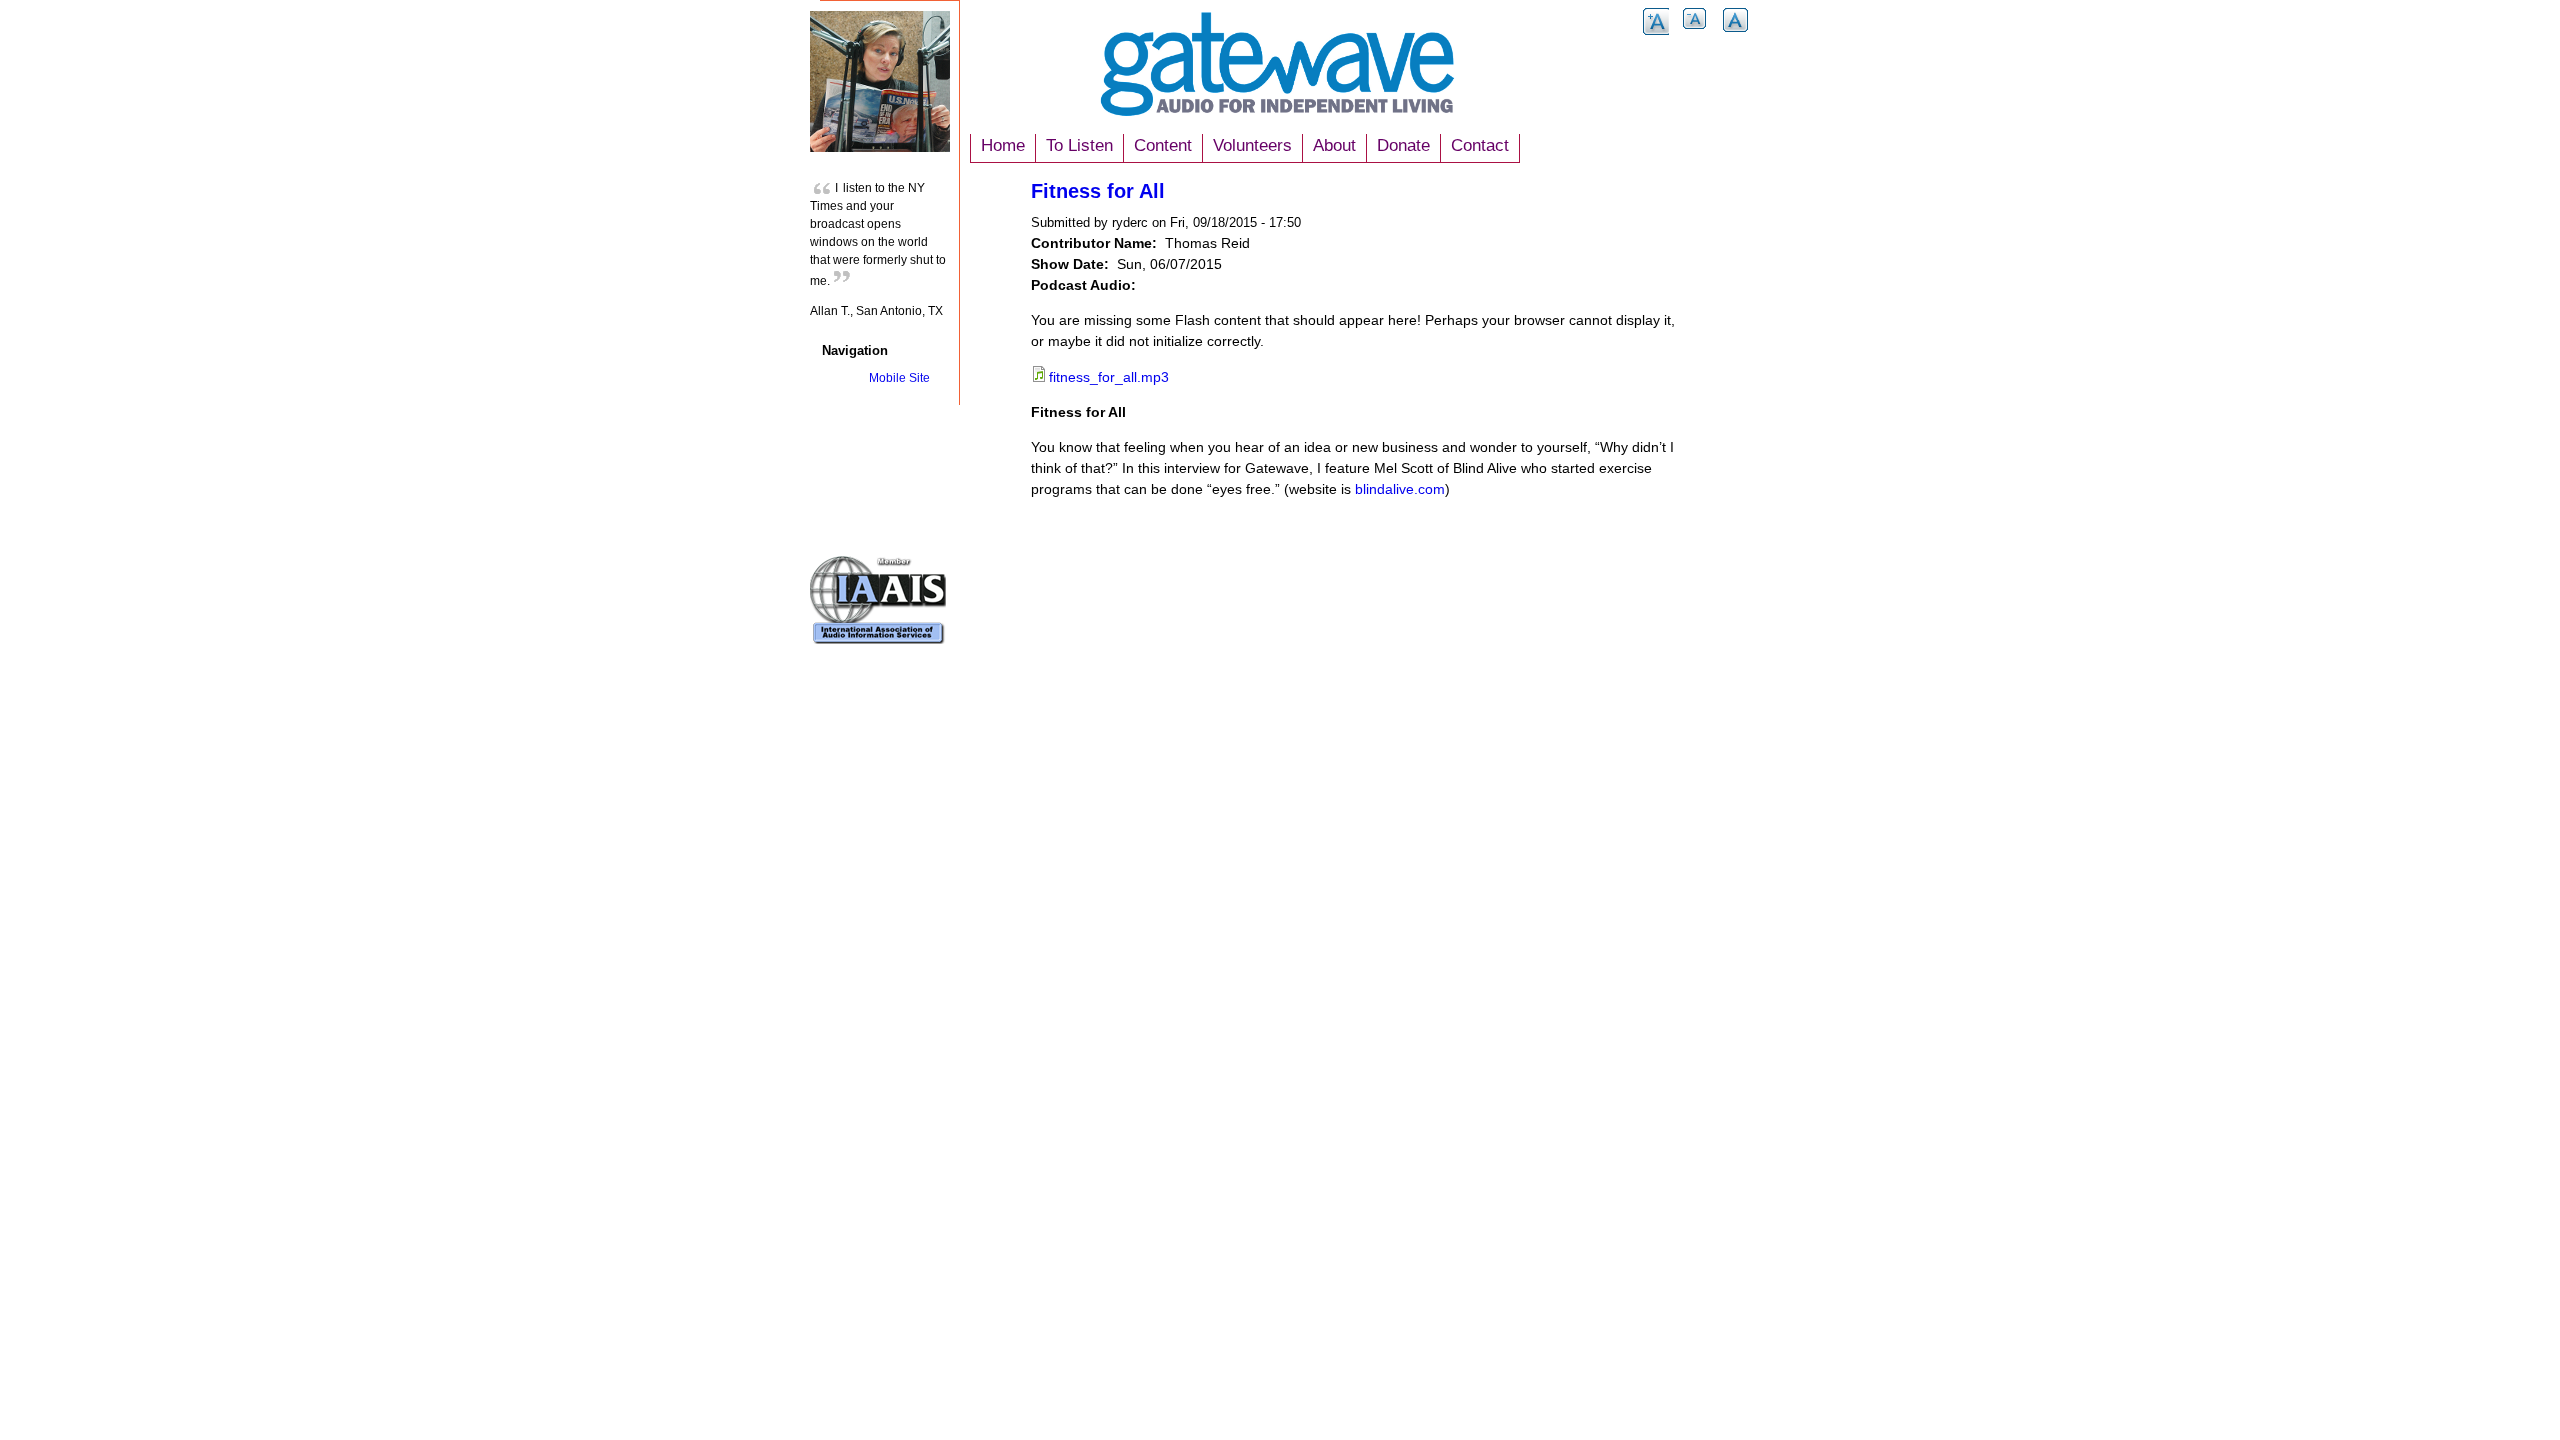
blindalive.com (1400, 489)
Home (1003, 145)
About (1334, 145)
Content (1163, 145)
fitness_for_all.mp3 (1109, 377)
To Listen (1079, 145)
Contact (1480, 145)
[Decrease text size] (1696, 33)
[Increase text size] (1656, 33)
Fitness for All (1098, 191)
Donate (1403, 145)
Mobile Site (899, 378)
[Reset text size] (1736, 33)
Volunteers (1252, 145)
